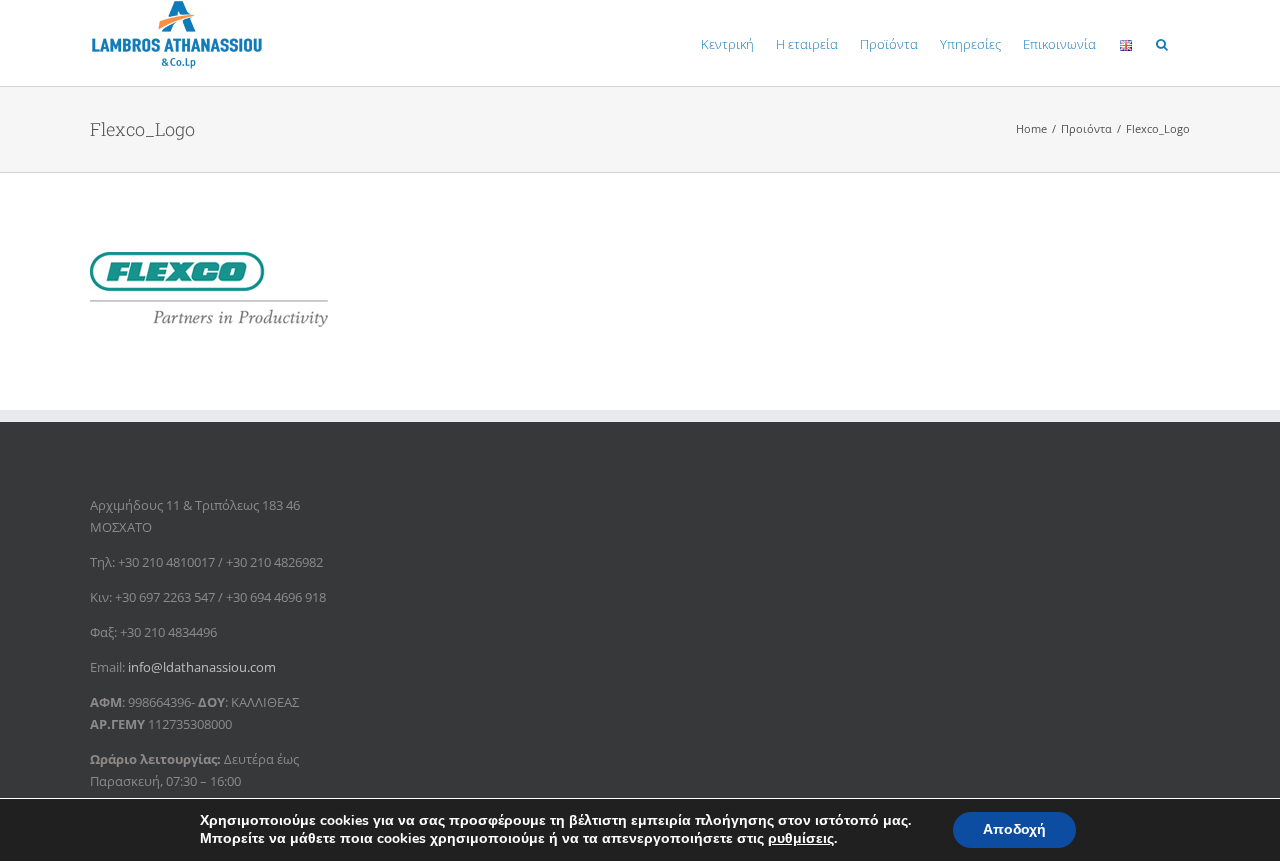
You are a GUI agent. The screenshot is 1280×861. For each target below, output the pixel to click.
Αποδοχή (1014, 829)
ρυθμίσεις (801, 839)
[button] (1162, 43)
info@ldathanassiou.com (202, 667)
